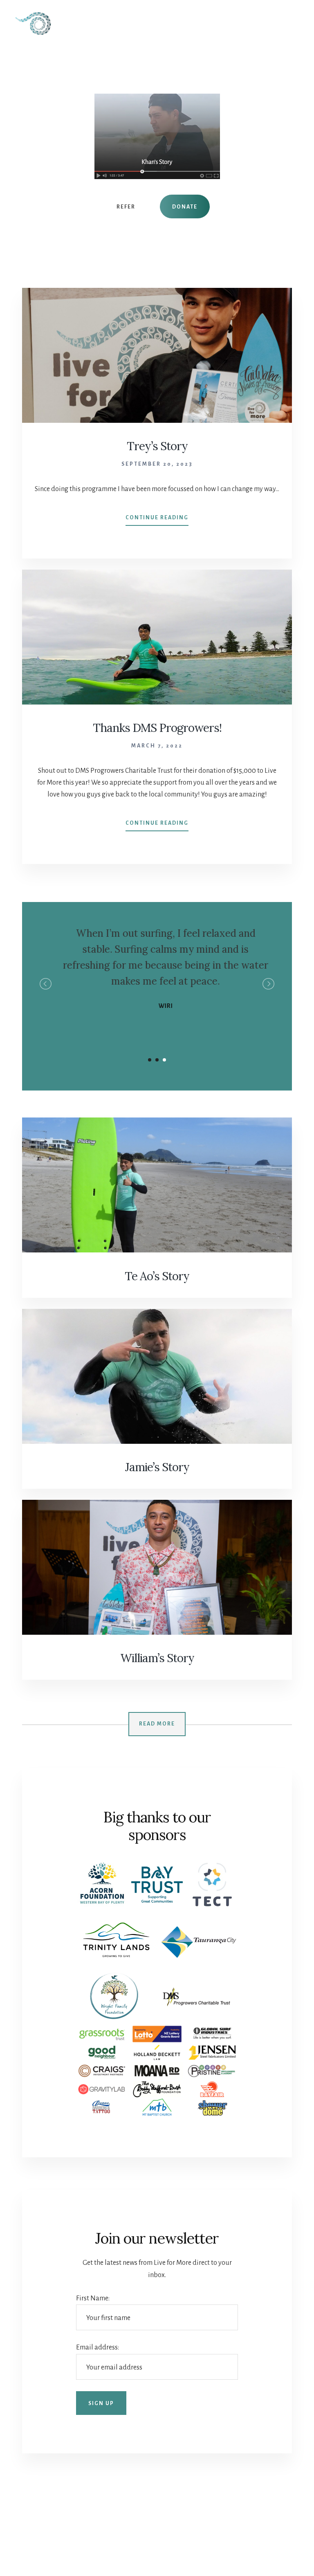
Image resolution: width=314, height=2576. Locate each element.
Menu (287, 19)
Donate (185, 207)
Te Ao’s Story (157, 1276)
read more (157, 1724)
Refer (126, 207)
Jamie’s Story (157, 1467)
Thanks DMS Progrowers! (157, 728)
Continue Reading (157, 520)
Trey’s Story (157, 446)
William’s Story (157, 1658)
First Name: (93, 2298)
